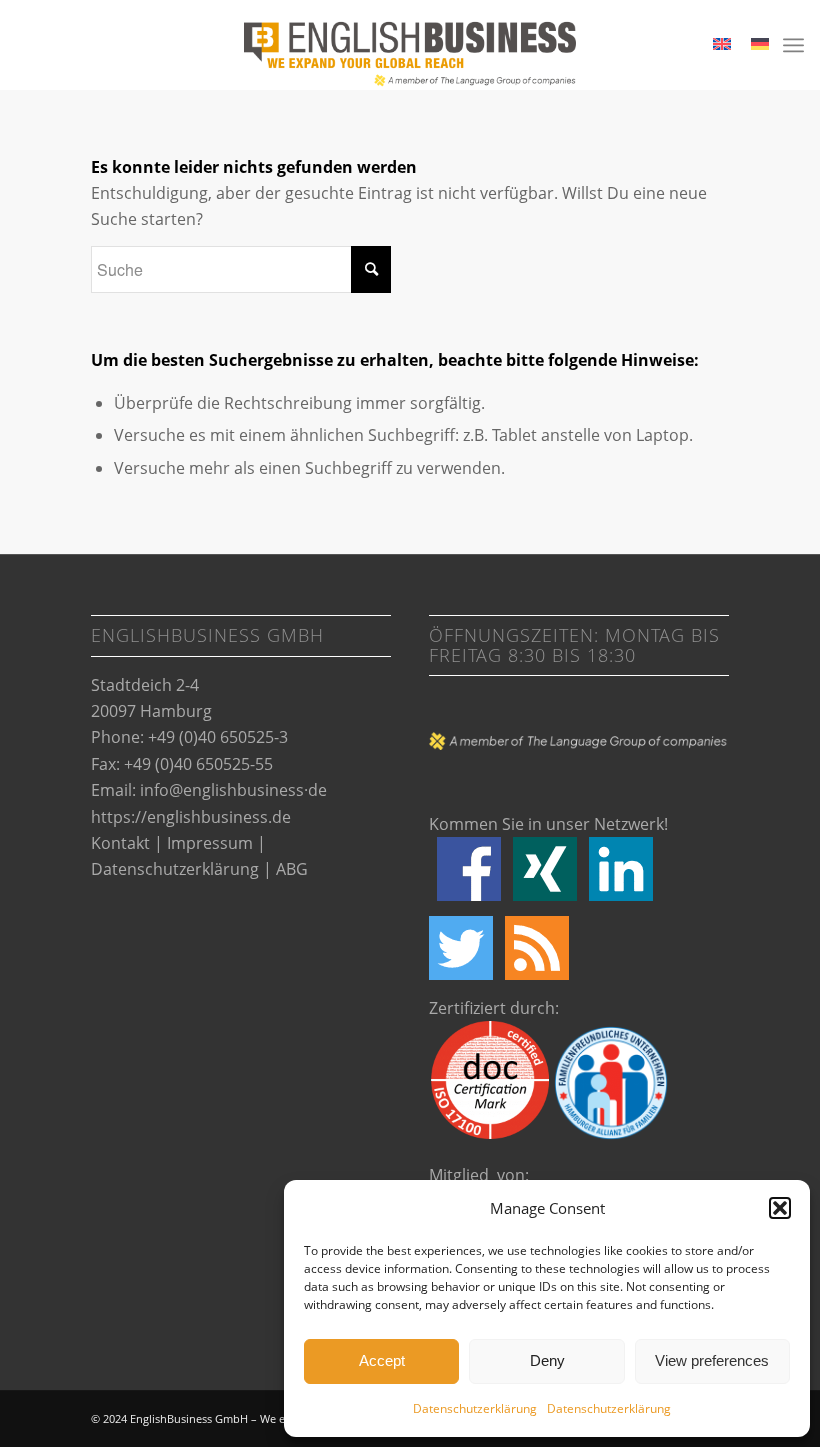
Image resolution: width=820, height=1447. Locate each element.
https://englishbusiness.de (191, 817)
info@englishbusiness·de (233, 790)
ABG (292, 869)
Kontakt (120, 843)
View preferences (712, 1360)
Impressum (210, 843)
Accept (382, 1360)
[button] (780, 1208)
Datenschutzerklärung (475, 1408)
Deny (547, 1360)
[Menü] (793, 45)
